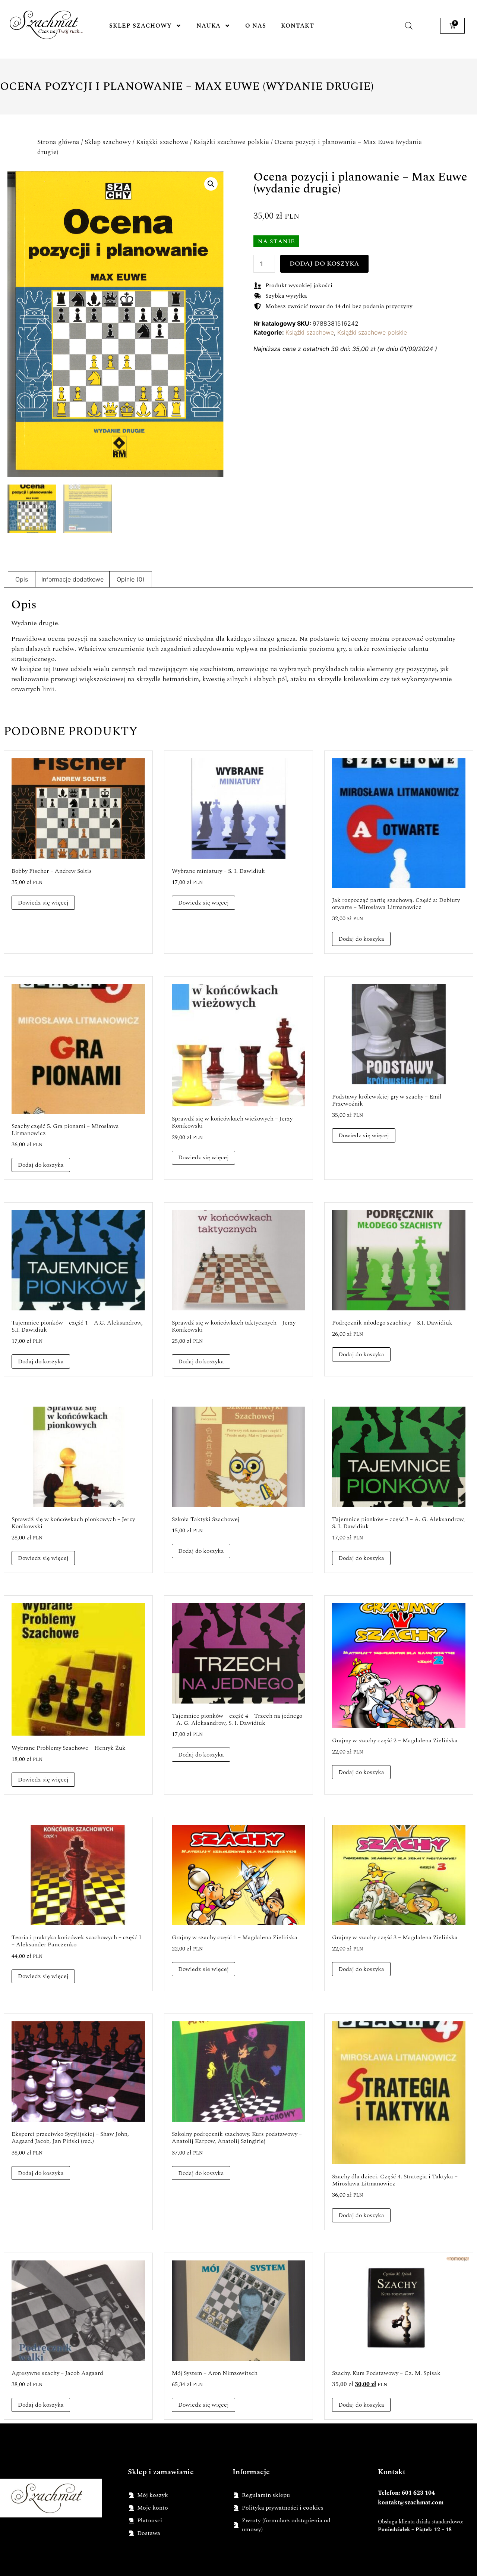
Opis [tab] (22, 579)
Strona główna (58, 142)
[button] (211, 184)
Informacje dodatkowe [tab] (72, 579)
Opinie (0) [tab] (131, 579)
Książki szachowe (162, 142)
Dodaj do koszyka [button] (361, 939)
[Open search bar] (409, 26)
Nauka (209, 26)
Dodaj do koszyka (324, 264)
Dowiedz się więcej (43, 903)
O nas (256, 26)
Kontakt (298, 26)
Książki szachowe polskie (231, 142)
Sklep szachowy (140, 26)
